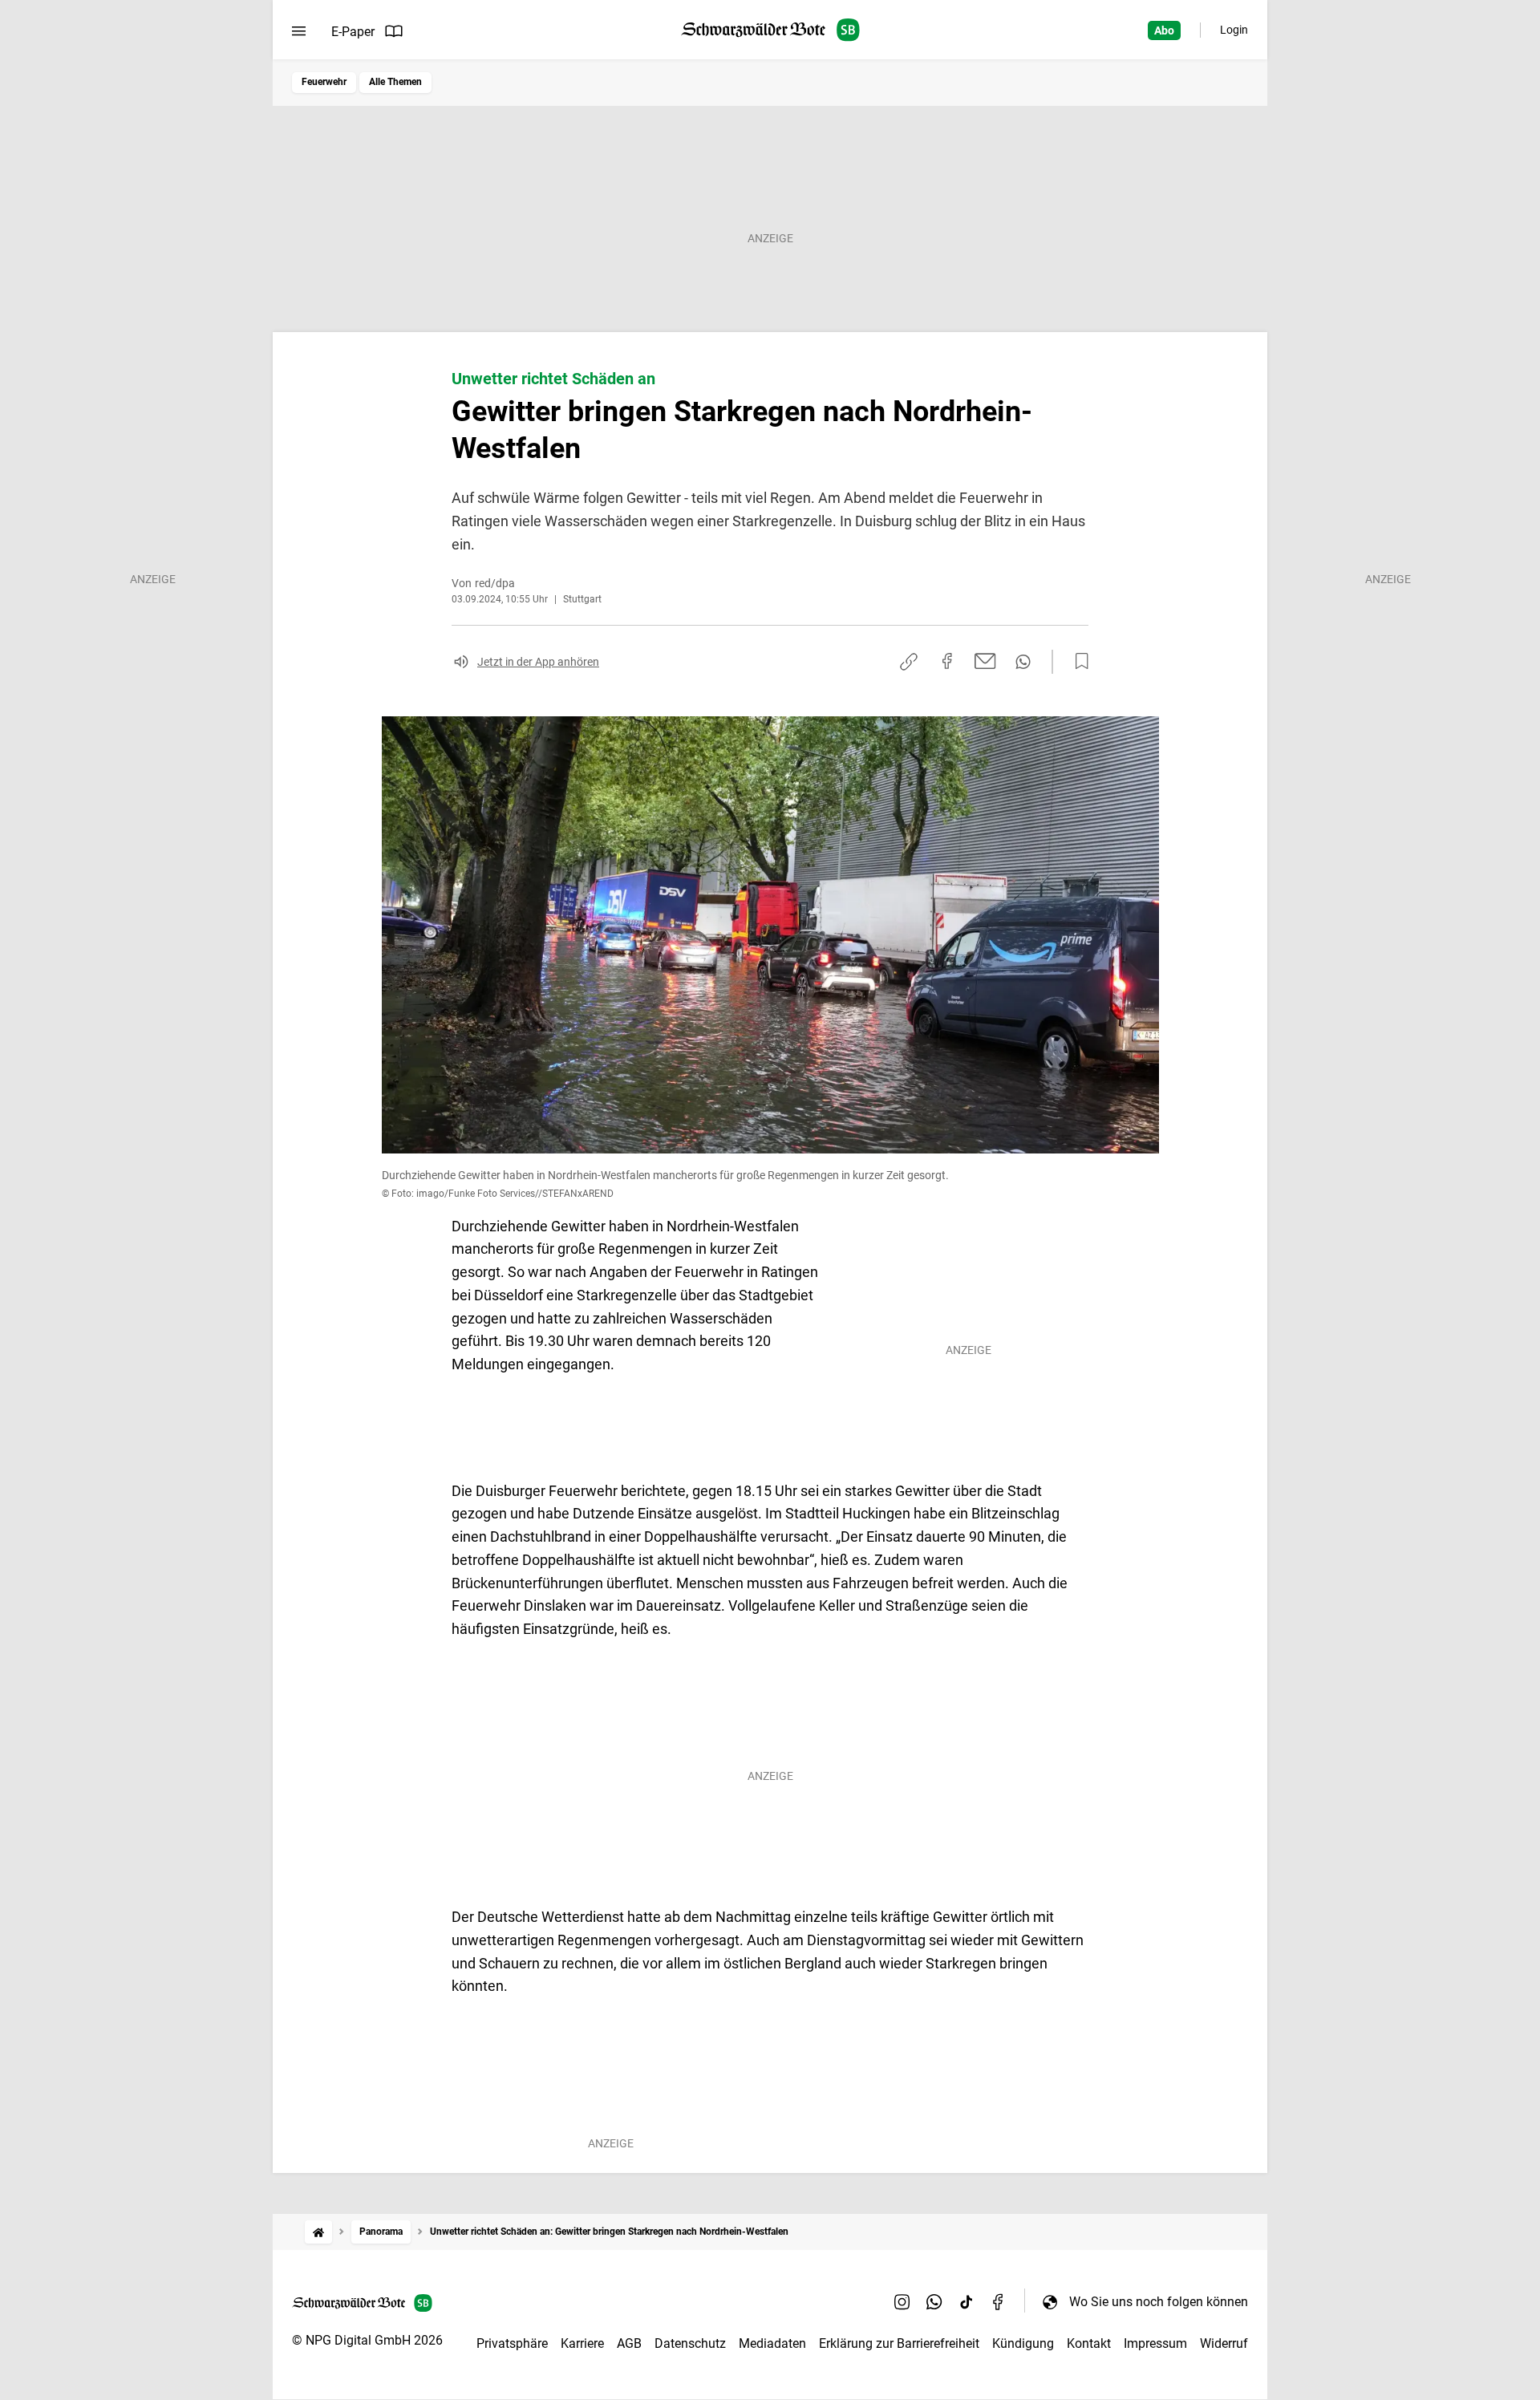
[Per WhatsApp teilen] (1023, 662)
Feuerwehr (324, 82)
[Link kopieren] (909, 662)
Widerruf (1224, 2343)
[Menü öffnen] (299, 31)
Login (1234, 30)
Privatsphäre (512, 2343)
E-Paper (353, 32)
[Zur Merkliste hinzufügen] (1077, 662)
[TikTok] (967, 2301)
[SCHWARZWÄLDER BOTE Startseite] (770, 30)
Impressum (1155, 2343)
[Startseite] (318, 2232)
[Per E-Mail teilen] (985, 661)
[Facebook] (999, 2301)
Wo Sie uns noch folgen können (1159, 2302)
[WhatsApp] (934, 2301)
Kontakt (1089, 2343)
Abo (1164, 30)
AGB (629, 2343)
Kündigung (1023, 2343)
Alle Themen (395, 82)
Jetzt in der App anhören (538, 662)
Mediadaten (772, 2343)
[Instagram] (902, 2301)
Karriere (582, 2343)
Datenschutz (690, 2343)
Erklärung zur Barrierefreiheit (899, 2343)
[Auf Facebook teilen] (947, 661)
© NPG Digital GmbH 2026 (367, 2340)
